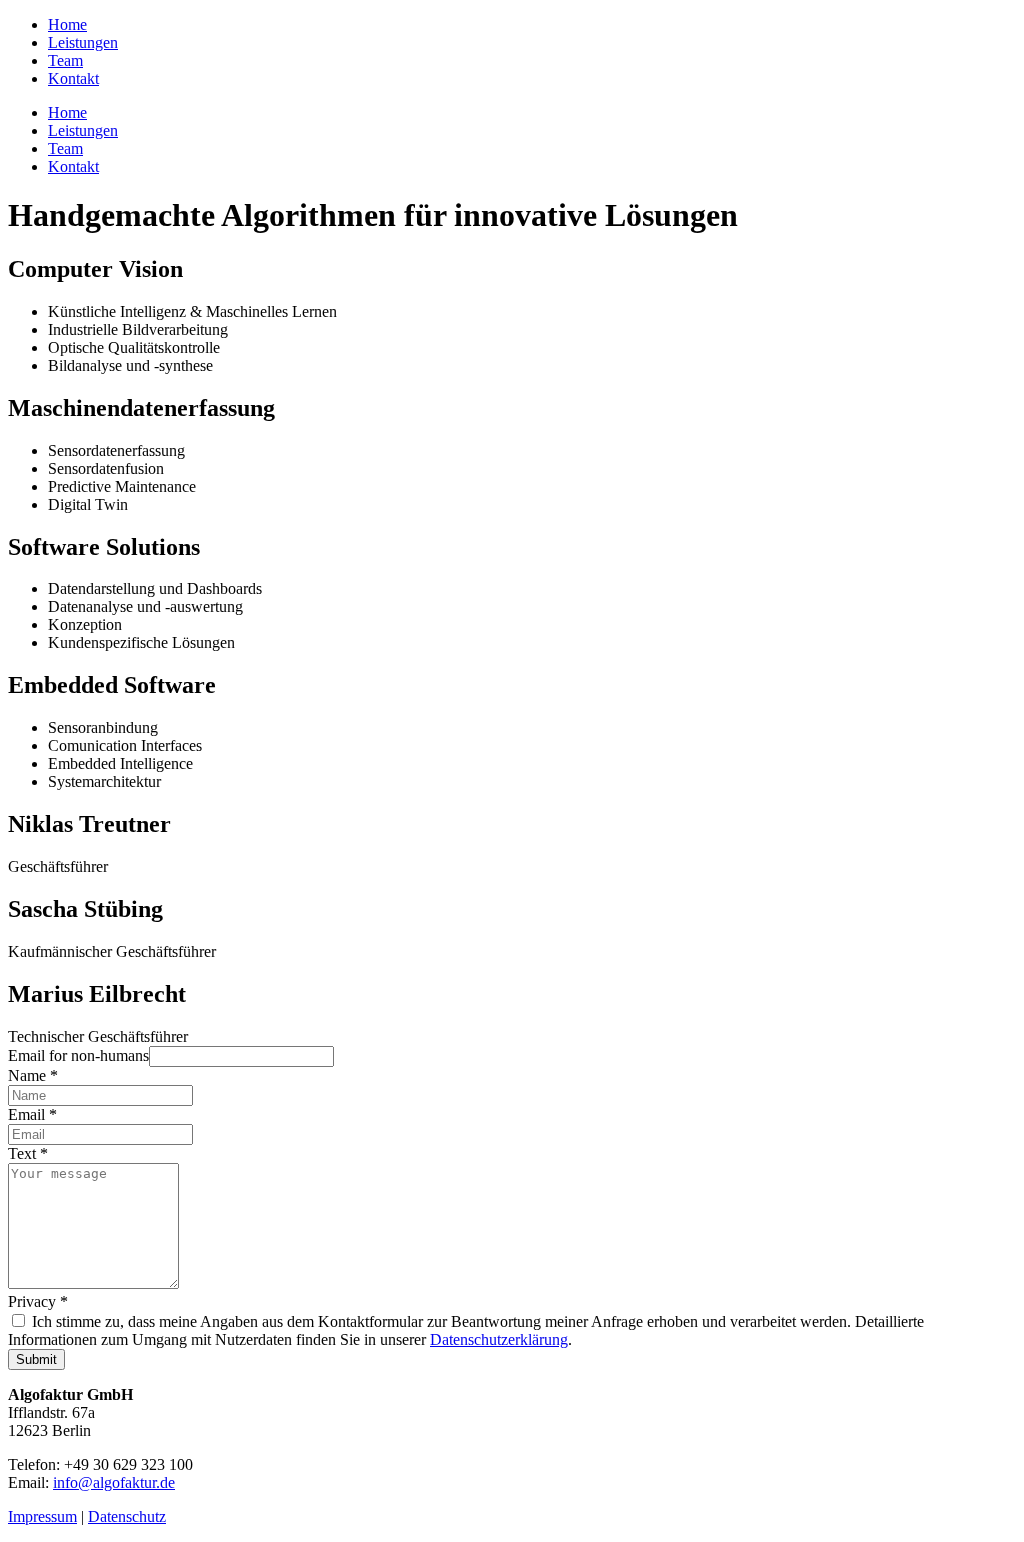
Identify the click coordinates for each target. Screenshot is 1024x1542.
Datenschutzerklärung (499, 1339)
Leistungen (83, 42)
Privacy (38, 1301)
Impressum (42, 1516)
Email (32, 1114)
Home (67, 24)
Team (65, 60)
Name (33, 1075)
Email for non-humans (78, 1055)
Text (28, 1153)
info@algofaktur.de (114, 1482)
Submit (36, 1359)
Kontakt (73, 78)
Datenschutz (127, 1516)
